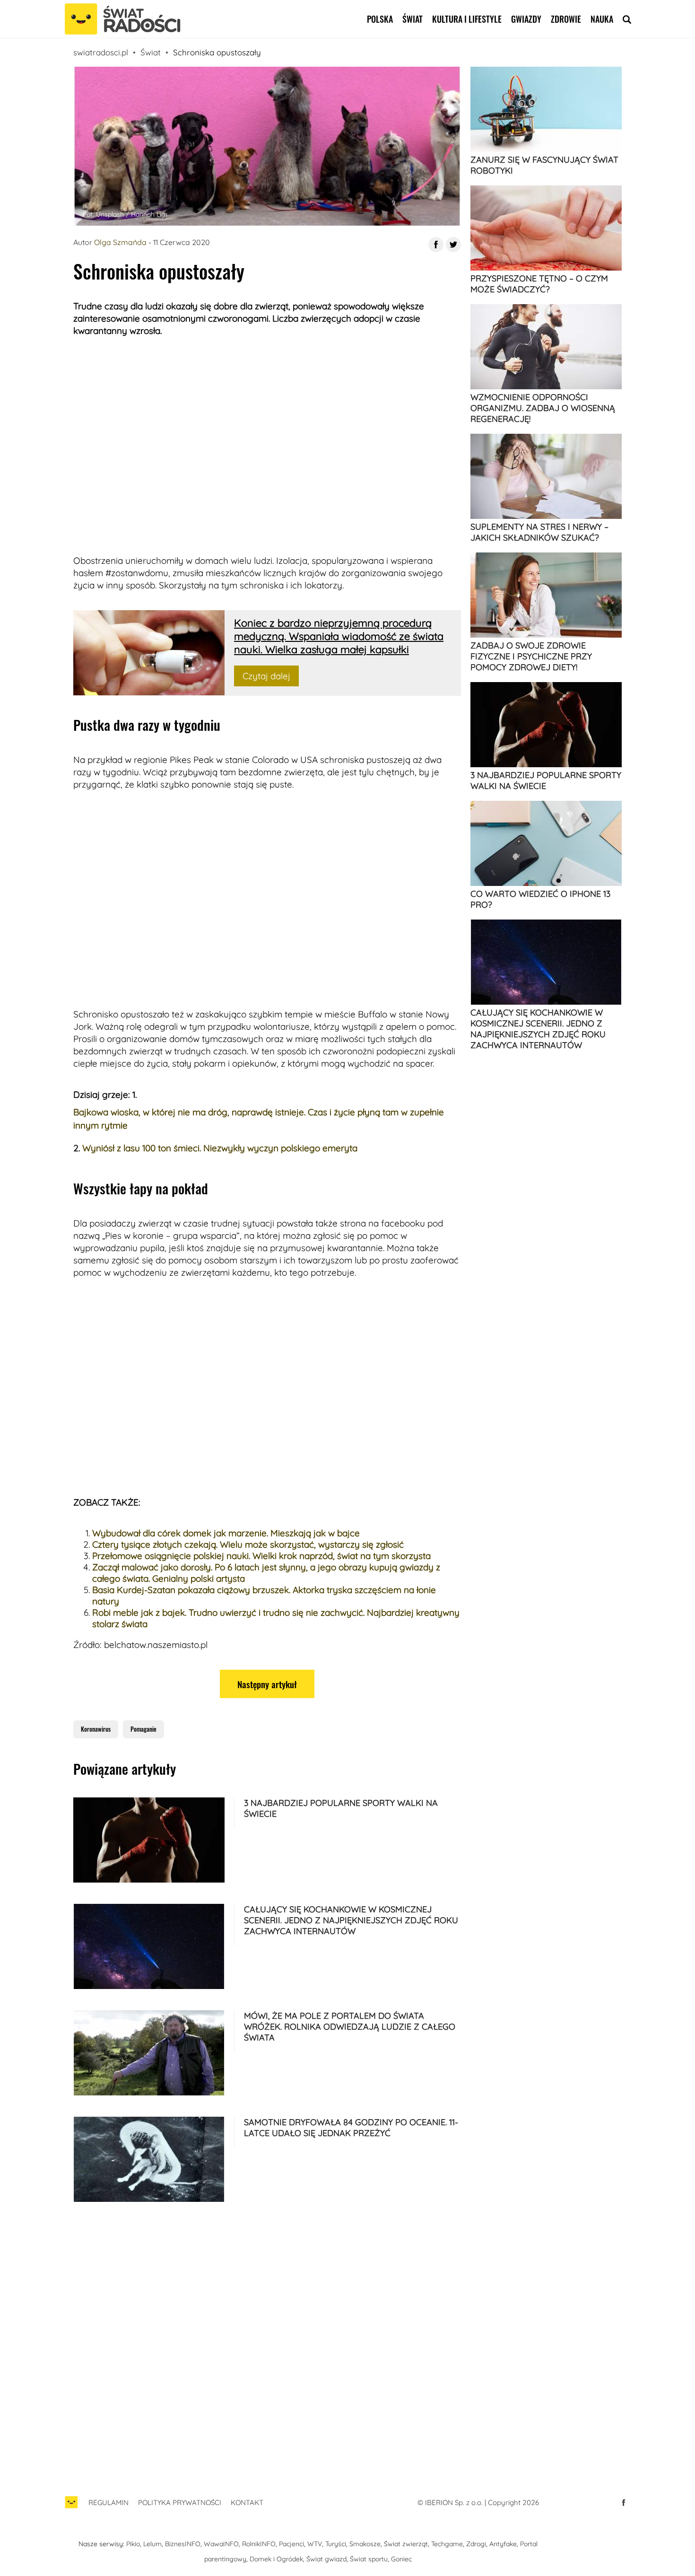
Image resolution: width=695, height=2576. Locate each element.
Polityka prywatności (180, 2502)
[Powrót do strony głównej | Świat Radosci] (122, 19)
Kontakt (247, 2502)
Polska (380, 19)
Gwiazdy (526, 19)
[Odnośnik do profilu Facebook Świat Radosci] (624, 2503)
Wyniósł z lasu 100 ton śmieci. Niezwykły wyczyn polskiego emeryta (220, 1148)
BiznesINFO (183, 2544)
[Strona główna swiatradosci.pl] (71, 2507)
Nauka (602, 19)
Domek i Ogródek (276, 2559)
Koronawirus (96, 1729)
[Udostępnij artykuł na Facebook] (436, 245)
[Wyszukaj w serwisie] (627, 19)
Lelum (152, 2544)
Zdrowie (566, 19)
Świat (413, 19)
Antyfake (503, 2544)
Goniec (401, 2559)
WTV (315, 2544)
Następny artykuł (267, 1684)
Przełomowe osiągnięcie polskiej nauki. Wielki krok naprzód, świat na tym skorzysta (261, 1556)
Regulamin (109, 2502)
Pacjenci (291, 2544)
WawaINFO (221, 2544)
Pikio (133, 2544)
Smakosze (365, 2544)
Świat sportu (369, 2559)
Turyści (336, 2544)
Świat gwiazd (326, 2559)
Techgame (447, 2544)
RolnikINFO (259, 2544)
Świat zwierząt (406, 2544)
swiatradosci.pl (101, 52)
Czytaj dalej (266, 676)
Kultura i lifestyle (467, 19)
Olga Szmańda (120, 242)
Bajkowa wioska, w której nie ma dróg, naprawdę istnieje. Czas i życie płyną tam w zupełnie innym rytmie (259, 1119)
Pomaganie (143, 1729)
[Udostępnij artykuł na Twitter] (453, 245)
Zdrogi (476, 2544)
